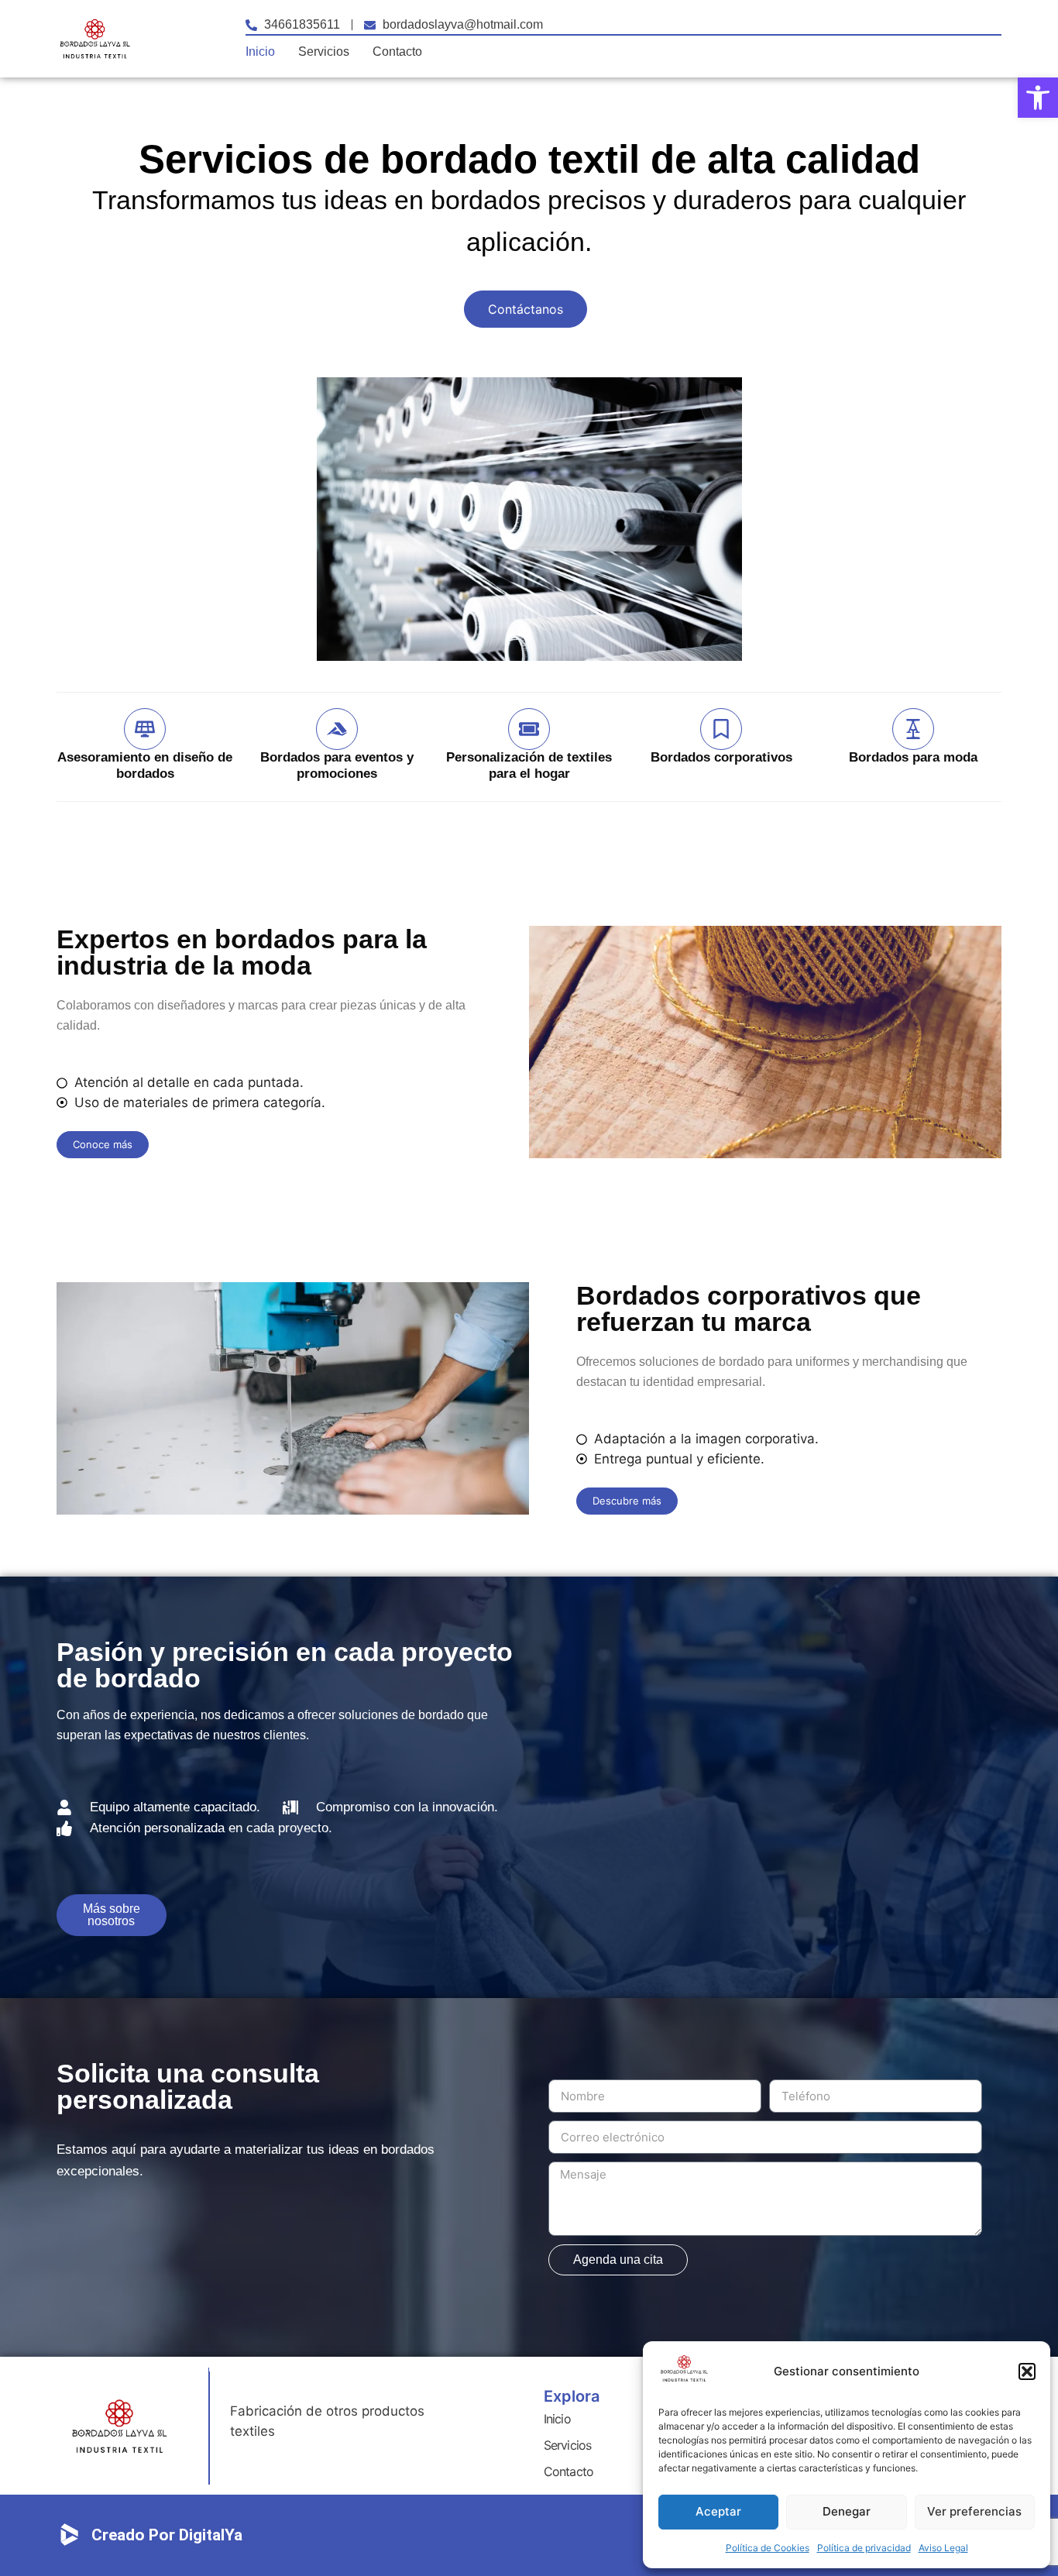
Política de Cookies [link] (768, 2548)
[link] (1038, 98)
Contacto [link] (397, 52)
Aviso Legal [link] (943, 2548)
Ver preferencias (974, 2511)
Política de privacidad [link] (864, 2548)
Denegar (847, 2511)
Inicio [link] (260, 52)
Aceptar (718, 2511)
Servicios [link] (324, 52)
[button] (1027, 2371)
